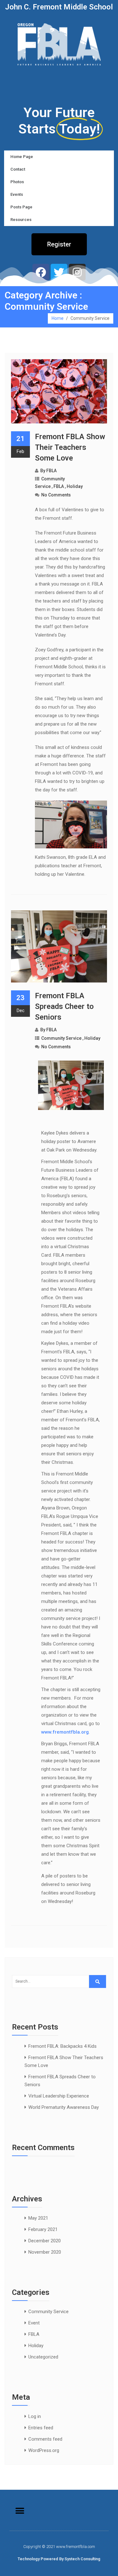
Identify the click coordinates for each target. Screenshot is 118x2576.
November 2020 (45, 2252)
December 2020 (45, 2241)
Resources (21, 220)
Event (34, 2323)
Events (17, 194)
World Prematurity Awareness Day (64, 2107)
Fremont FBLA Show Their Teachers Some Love (70, 447)
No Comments (56, 495)
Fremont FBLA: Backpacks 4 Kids (62, 2046)
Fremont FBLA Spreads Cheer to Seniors (64, 1006)
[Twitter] (59, 272)
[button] (59, 244)
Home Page (22, 157)
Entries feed (41, 2428)
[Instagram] (77, 272)
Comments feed (45, 2439)
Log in (35, 2416)
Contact (18, 169)
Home (58, 318)
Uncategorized (43, 2357)
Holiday (75, 486)
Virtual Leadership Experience (59, 2096)
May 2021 (38, 2218)
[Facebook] (41, 272)
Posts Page (21, 207)
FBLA (51, 471)
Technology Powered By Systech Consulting (59, 2559)
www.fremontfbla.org (65, 1732)
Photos (17, 182)
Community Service (61, 1038)
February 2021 (43, 2229)
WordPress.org (44, 2450)
